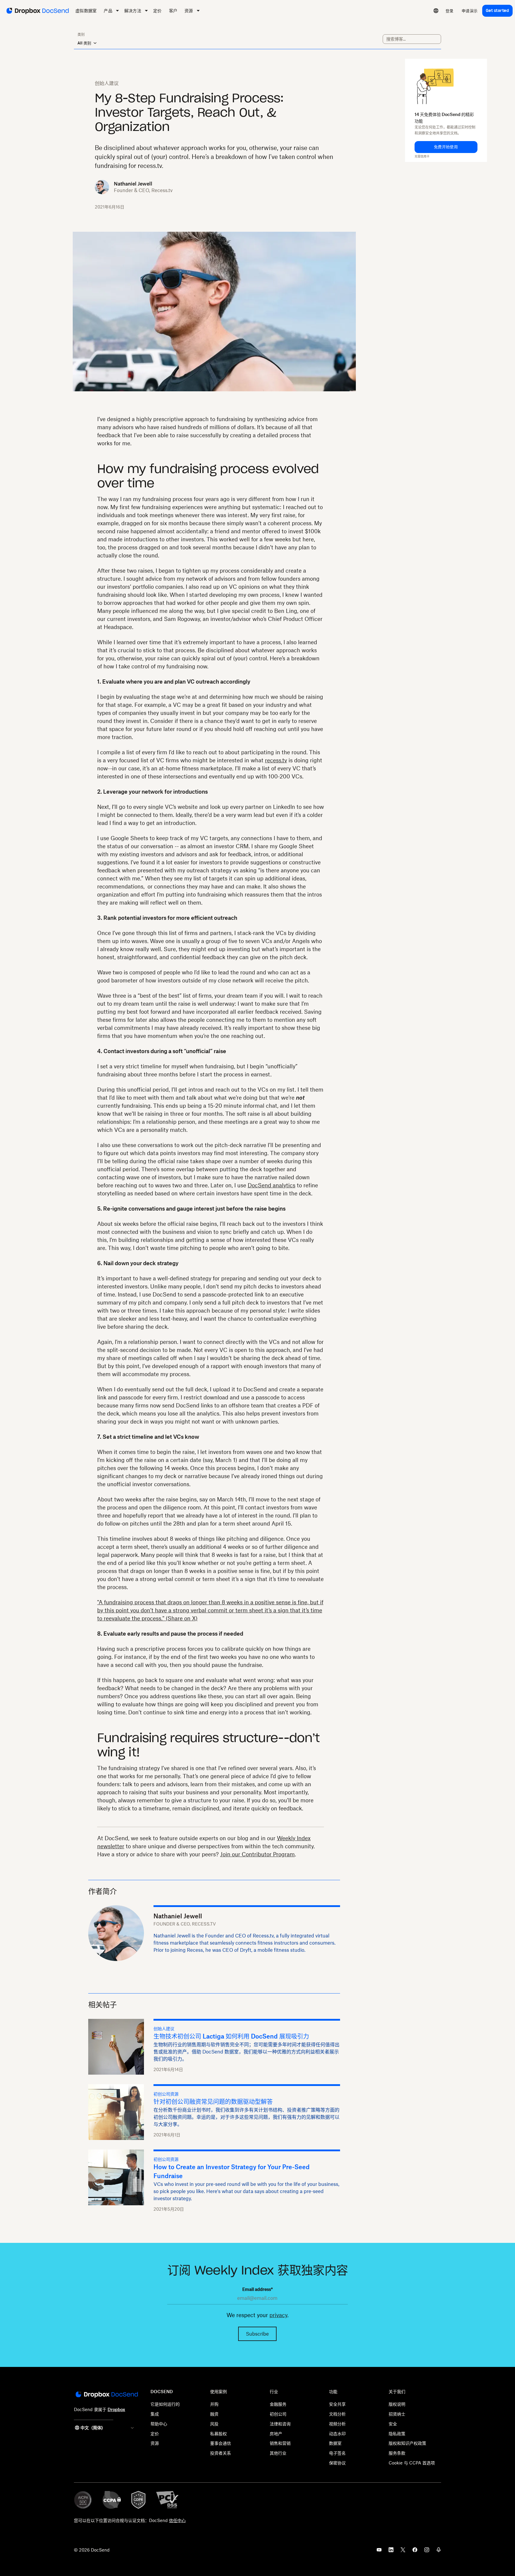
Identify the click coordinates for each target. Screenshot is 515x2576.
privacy (278, 2315)
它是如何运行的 (165, 2404)
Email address (257, 2289)
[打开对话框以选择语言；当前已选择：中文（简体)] (436, 11)
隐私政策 (397, 2434)
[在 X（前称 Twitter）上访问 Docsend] (403, 2552)
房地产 (276, 2434)
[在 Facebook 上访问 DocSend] (415, 2552)
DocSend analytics (272, 1185)
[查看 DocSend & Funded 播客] (439, 2552)
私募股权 (218, 2434)
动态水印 (337, 2434)
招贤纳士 (397, 2414)
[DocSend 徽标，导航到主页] (37, 11)
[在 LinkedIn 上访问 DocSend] (391, 2552)
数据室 (335, 2443)
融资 (214, 2414)
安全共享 (337, 2404)
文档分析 (337, 2414)
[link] (450, 11)
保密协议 (337, 2463)
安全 (393, 2424)
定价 (155, 2434)
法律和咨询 (280, 2424)
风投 (214, 2424)
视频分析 (337, 2424)
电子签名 (337, 2453)
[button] (446, 147)
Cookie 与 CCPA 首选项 (412, 2463)
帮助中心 (159, 2424)
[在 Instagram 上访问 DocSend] (427, 2552)
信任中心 (177, 2520)
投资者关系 (221, 2453)
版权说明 (397, 2404)
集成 (155, 2414)
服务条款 (397, 2453)
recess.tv (276, 760)
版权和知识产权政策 (407, 2443)
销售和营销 (280, 2443)
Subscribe (257, 2334)
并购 (214, 2404)
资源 (155, 2443)
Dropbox (116, 2409)
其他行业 (278, 2453)
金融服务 (278, 2404)
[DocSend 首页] (106, 2395)
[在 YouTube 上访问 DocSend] (379, 2552)
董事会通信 (221, 2443)
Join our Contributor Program (257, 1854)
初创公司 (278, 2414)
